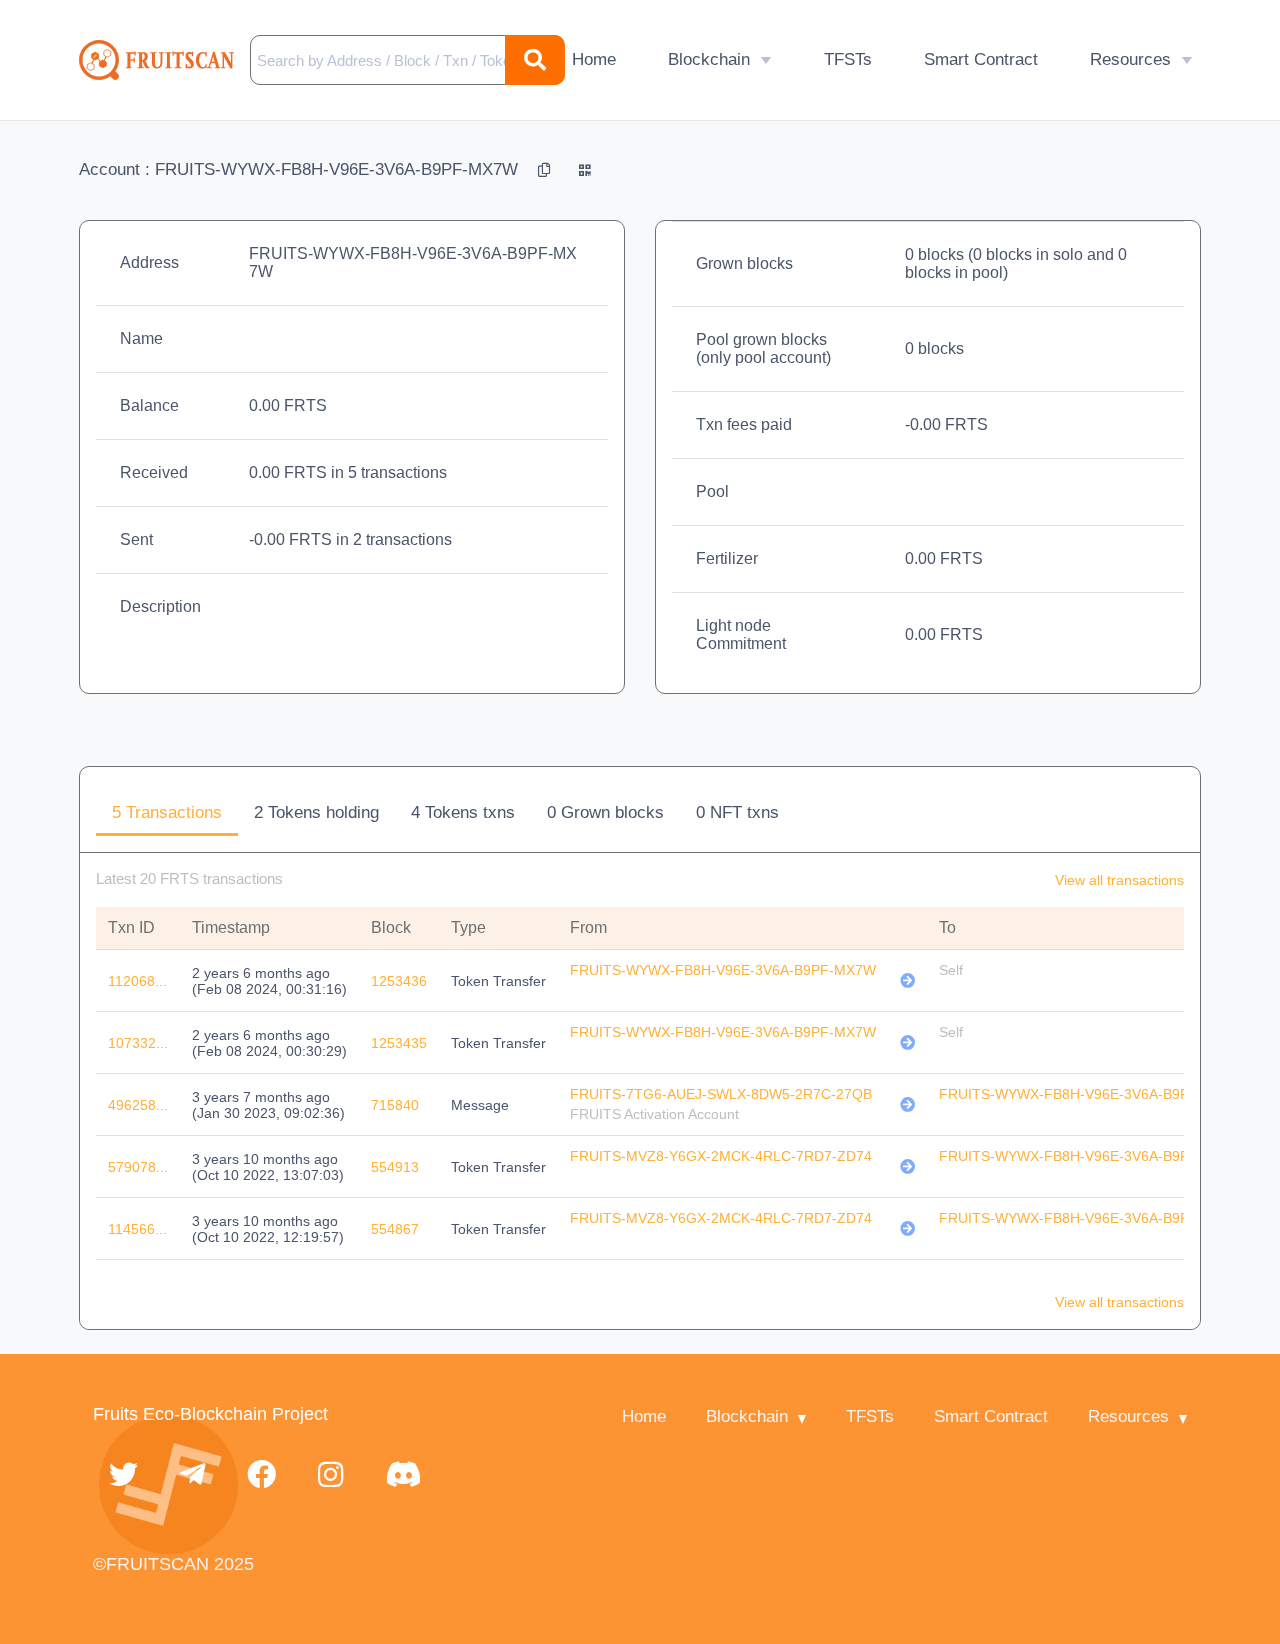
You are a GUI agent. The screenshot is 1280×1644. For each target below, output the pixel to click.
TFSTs (848, 59)
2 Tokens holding (316, 812)
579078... (138, 1167)
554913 (395, 1167)
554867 (395, 1229)
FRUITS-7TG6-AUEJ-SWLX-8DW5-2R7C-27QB (721, 1094)
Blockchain (709, 59)
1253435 (399, 1043)
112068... (137, 981)
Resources (1130, 59)
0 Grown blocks (605, 812)
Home (594, 59)
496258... (138, 1105)
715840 (395, 1105)
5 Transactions (167, 812)
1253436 (399, 981)
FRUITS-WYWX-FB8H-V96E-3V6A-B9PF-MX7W (723, 970)
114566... (137, 1229)
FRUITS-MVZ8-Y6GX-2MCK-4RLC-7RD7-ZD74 (721, 1156)
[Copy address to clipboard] (546, 169)
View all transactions (1119, 880)
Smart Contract (981, 59)
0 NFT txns (737, 812)
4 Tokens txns (463, 812)
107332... (138, 1043)
